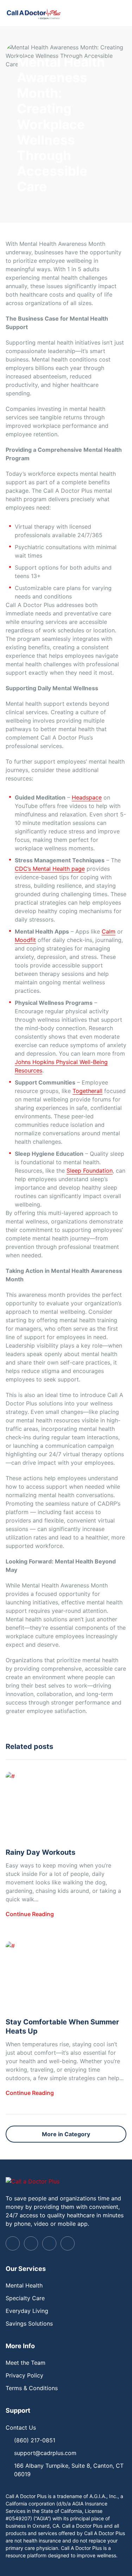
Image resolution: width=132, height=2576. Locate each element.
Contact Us (21, 2428)
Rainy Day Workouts (40, 1852)
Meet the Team (26, 2363)
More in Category (66, 2134)
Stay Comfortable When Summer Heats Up (62, 2027)
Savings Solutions (29, 2323)
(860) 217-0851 (35, 2440)
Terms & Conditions (32, 2388)
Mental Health (24, 2285)
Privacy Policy (24, 2375)
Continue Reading (30, 1914)
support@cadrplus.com (45, 2453)
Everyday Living (27, 2311)
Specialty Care (25, 2298)
